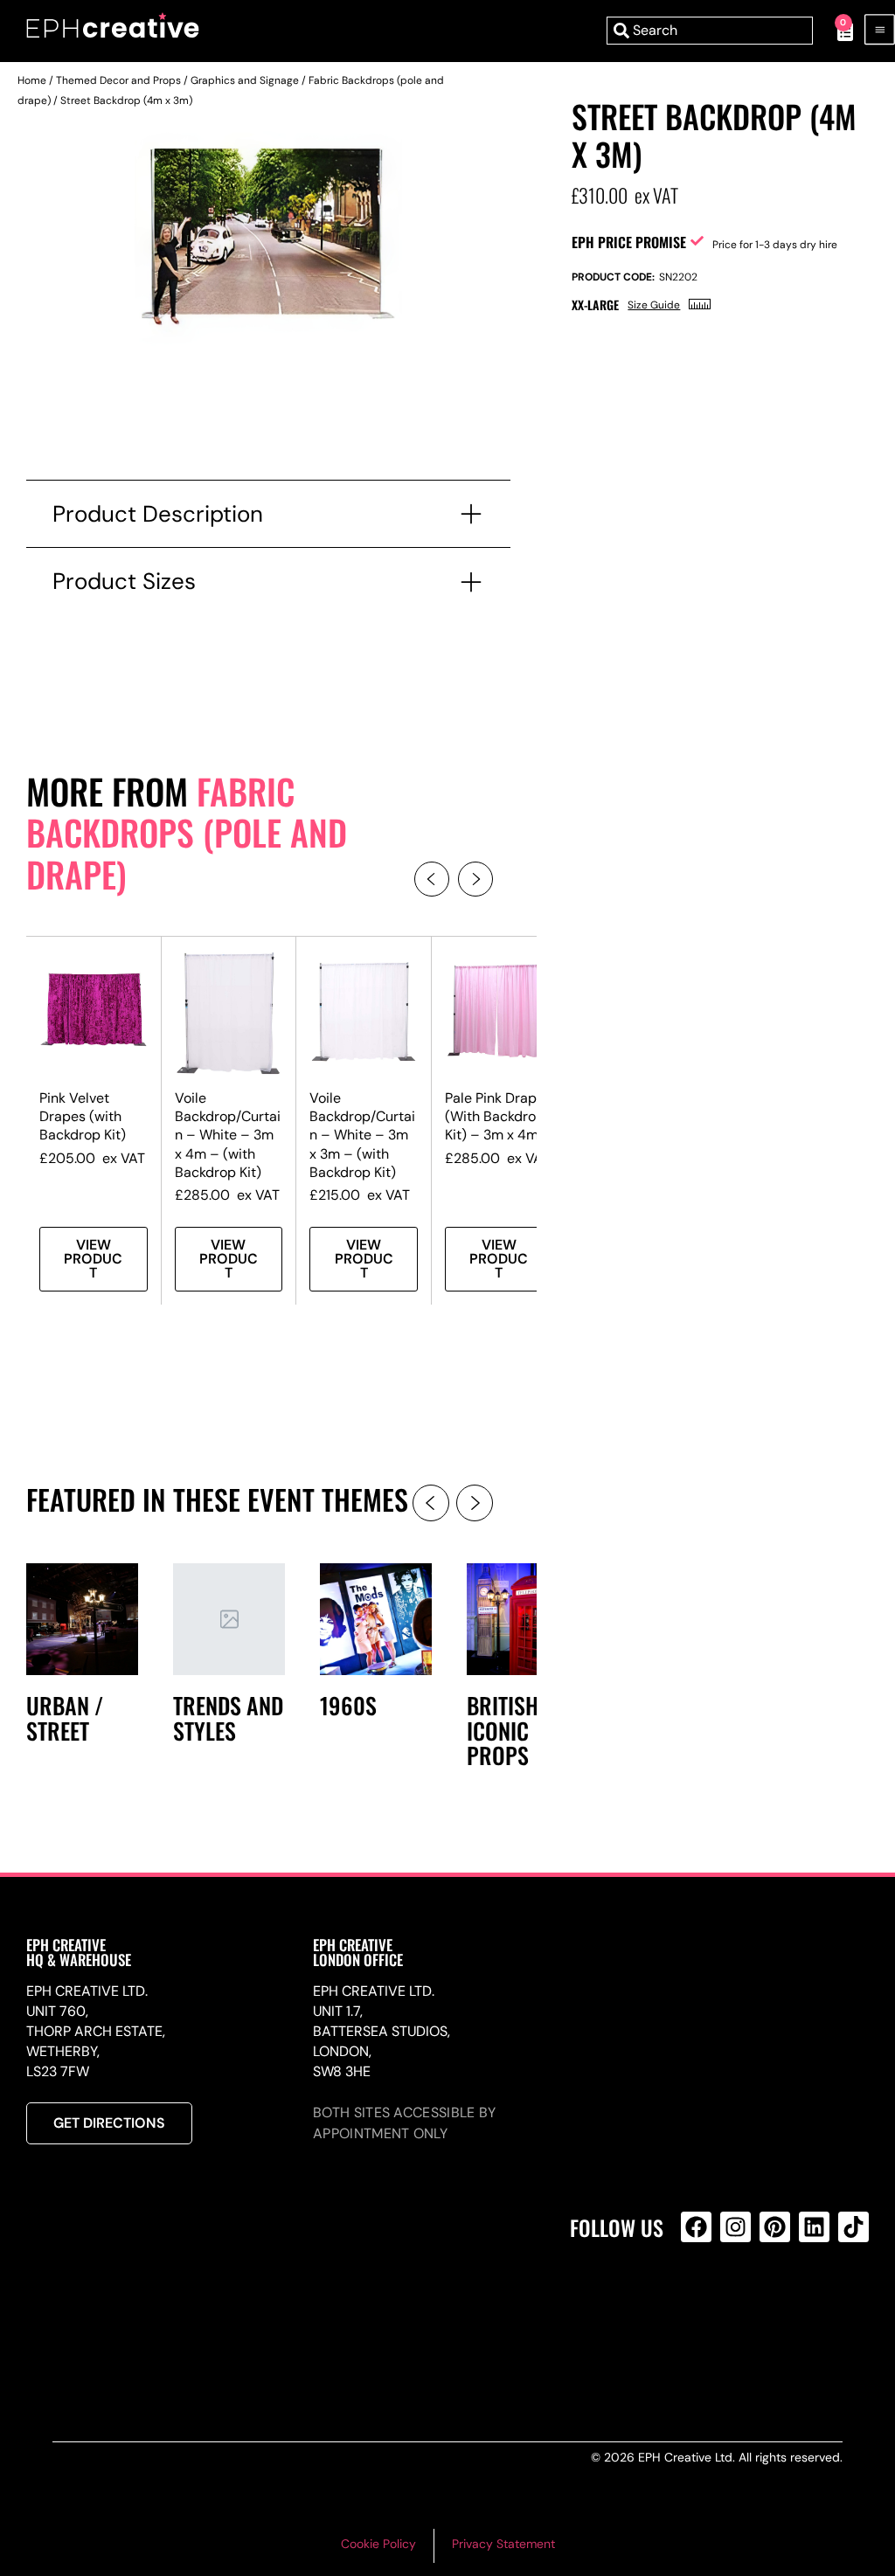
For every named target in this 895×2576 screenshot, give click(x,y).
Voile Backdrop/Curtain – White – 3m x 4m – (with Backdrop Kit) (228, 1135)
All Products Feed (701, 2302)
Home (32, 80)
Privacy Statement (503, 2544)
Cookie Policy (378, 2544)
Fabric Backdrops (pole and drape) (187, 832)
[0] (836, 31)
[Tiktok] (853, 2227)
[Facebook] (696, 2227)
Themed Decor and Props (118, 80)
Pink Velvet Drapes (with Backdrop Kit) (83, 1116)
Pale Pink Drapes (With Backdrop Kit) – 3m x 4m (498, 1116)
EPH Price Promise (629, 242)
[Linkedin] (814, 2227)
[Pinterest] (775, 2227)
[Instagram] (735, 2227)
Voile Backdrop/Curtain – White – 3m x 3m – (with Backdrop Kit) (362, 1135)
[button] (432, 879)
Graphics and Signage (245, 80)
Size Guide (654, 305)
